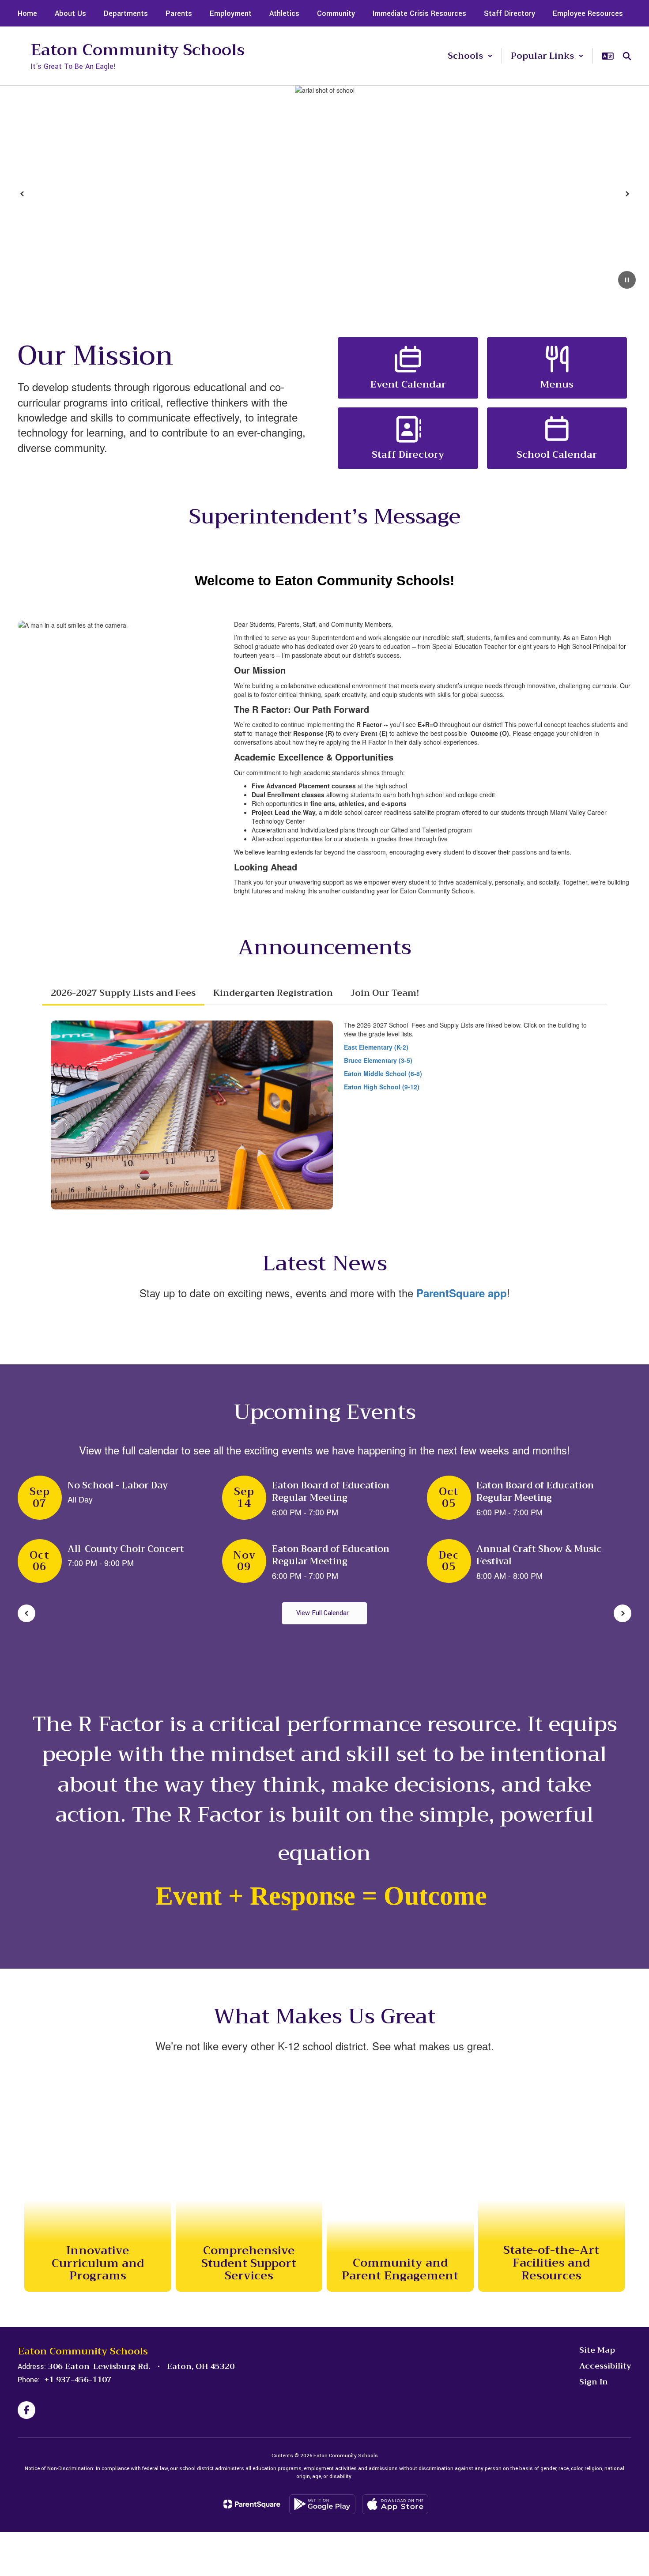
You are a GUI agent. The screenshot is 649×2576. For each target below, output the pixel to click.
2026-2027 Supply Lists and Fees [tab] (123, 993)
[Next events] (623, 1613)
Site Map (597, 2350)
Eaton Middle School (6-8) (383, 1073)
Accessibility (605, 2366)
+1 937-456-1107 (78, 2380)
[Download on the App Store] (395, 2504)
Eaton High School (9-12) (382, 1087)
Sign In (594, 2382)
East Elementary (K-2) (376, 1047)
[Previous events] (26, 1613)
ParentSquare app (462, 1293)
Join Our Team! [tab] (385, 993)
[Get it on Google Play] (322, 2504)
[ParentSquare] (252, 2504)
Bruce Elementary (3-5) (378, 1060)
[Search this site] (627, 56)
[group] (98, 2181)
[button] (470, 56)
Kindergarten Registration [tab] (273, 993)
